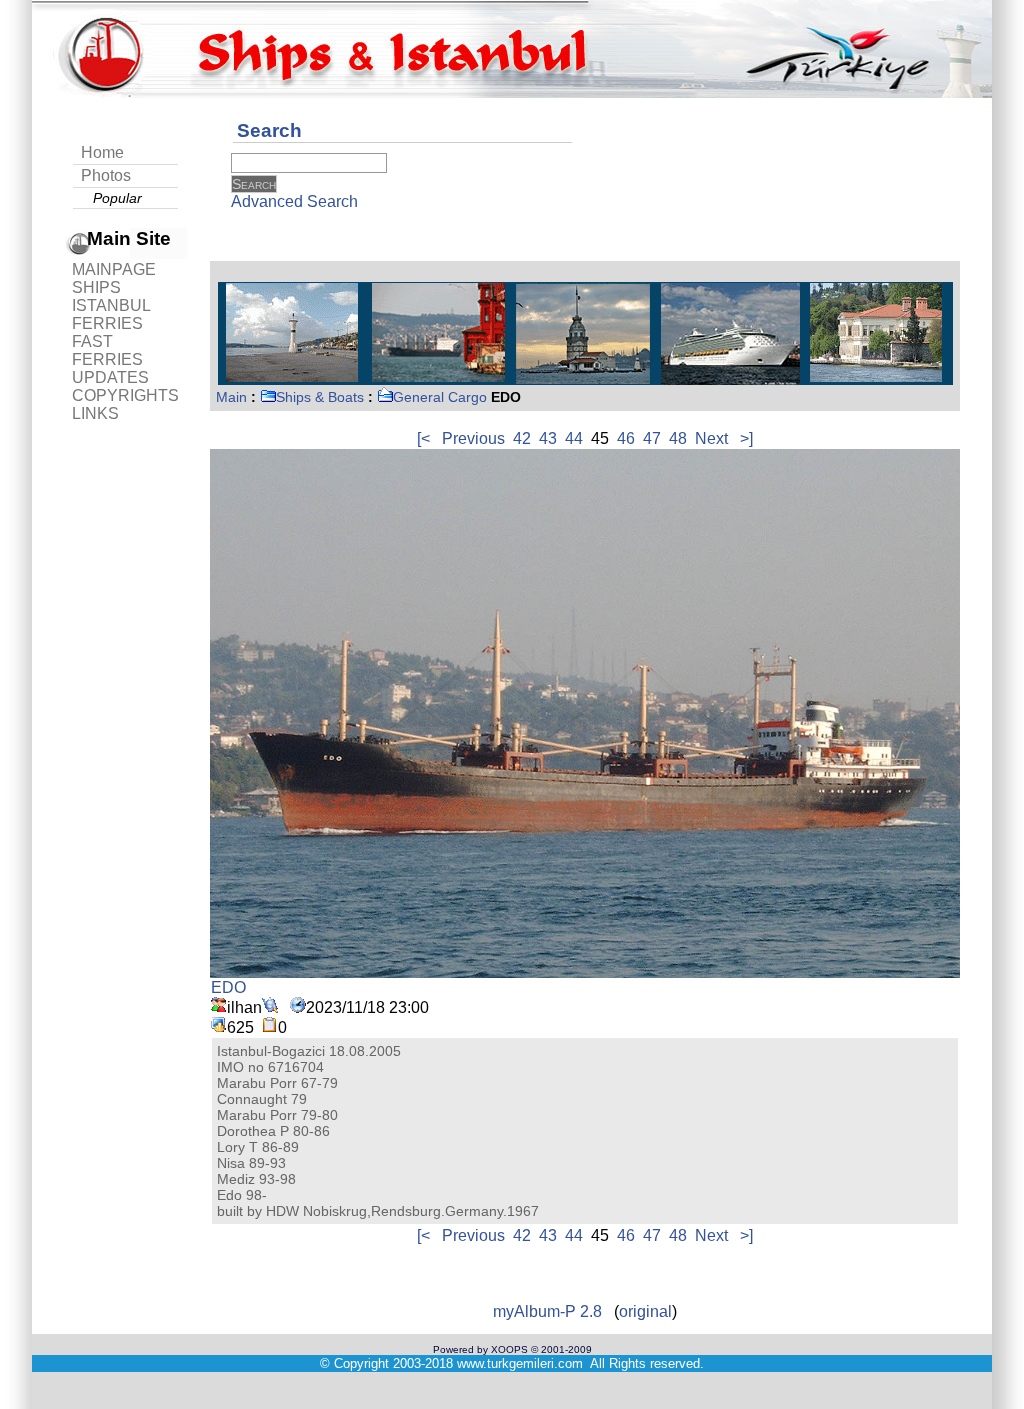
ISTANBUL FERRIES (111, 314)
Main (231, 397)
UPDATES (110, 377)
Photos (106, 175)
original (645, 1311)
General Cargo (440, 397)
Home (102, 152)
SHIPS (96, 287)
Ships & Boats (320, 397)
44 (574, 438)
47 (652, 438)
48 (678, 438)
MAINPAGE (114, 269)
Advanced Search (294, 201)
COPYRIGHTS (125, 395)
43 (548, 438)
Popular (117, 198)
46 (626, 438)
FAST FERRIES (107, 350)
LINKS (95, 413)
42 (522, 438)
